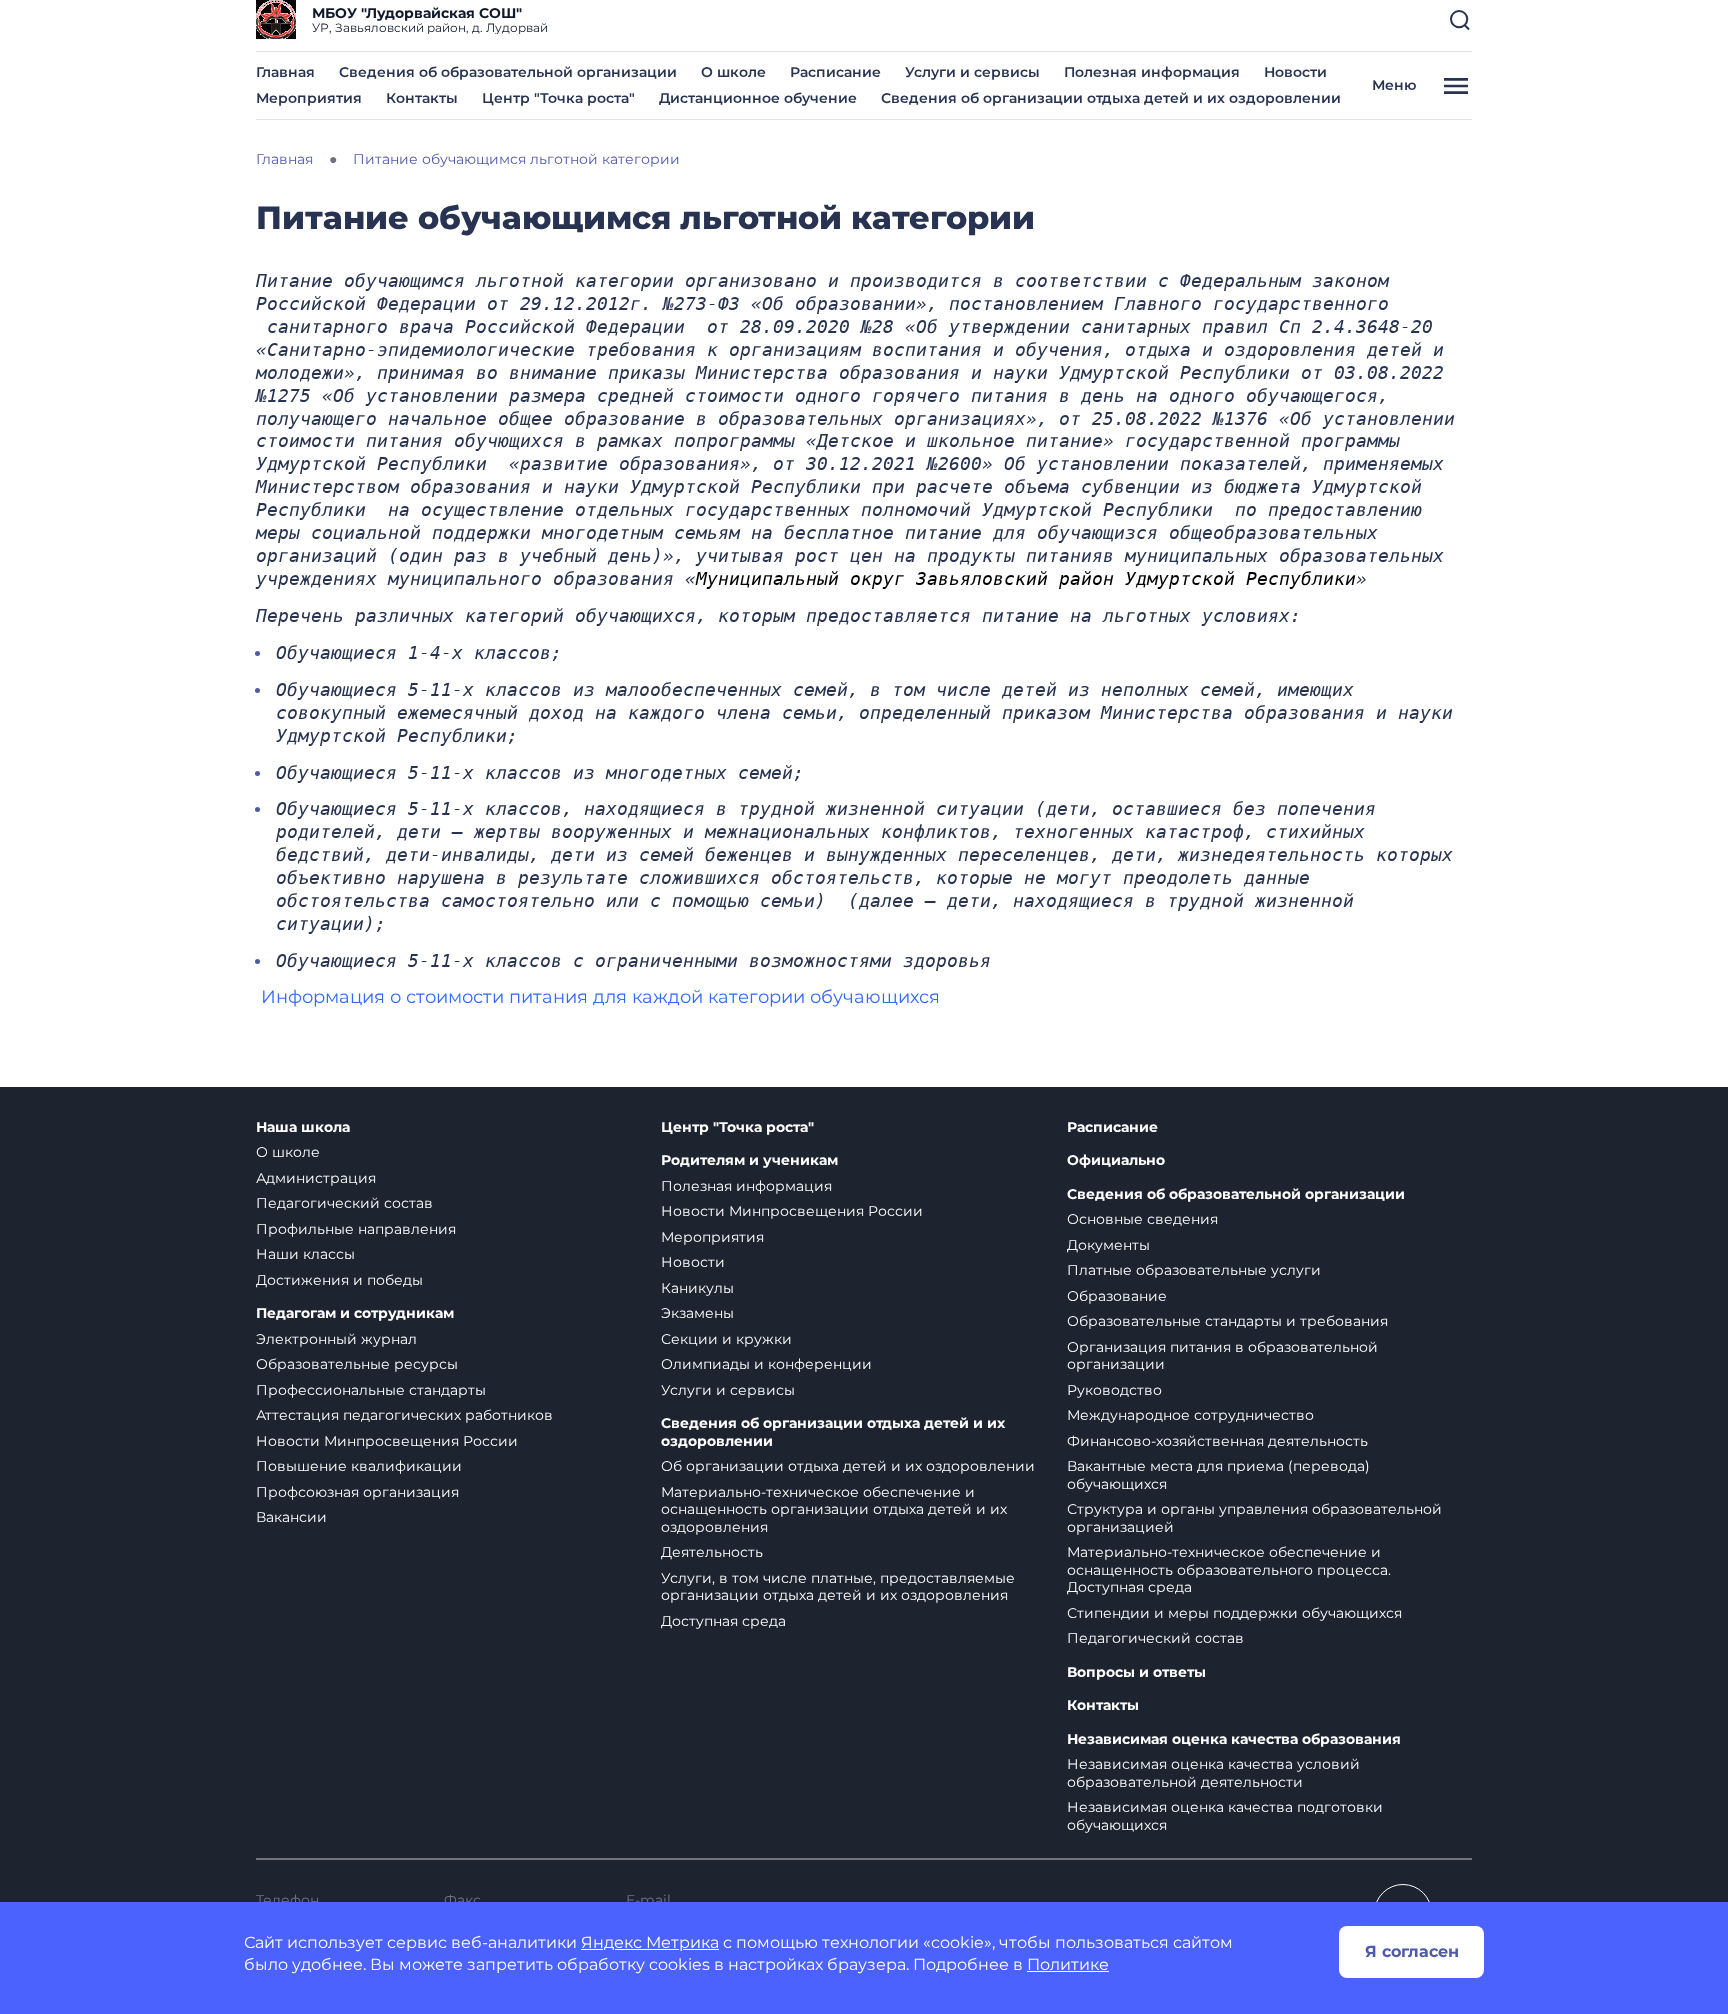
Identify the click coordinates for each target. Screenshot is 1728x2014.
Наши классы (305, 1254)
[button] (1460, 20)
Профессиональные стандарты (371, 1390)
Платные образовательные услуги (1194, 1270)
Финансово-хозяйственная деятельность (1217, 1441)
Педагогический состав (344, 1203)
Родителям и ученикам (749, 1160)
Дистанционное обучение (758, 98)
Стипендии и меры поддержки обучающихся (1234, 1613)
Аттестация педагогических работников (404, 1415)
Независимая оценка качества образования (1234, 1739)
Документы (1108, 1245)
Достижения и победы (339, 1280)
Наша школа (303, 1127)
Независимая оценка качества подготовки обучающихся (1225, 1816)
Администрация (316, 1178)
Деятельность (712, 1552)
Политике (1068, 1964)
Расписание (835, 72)
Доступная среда (723, 1621)
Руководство (1114, 1390)
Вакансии (291, 1517)
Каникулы (697, 1288)
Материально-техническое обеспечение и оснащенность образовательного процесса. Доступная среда (1229, 1569)
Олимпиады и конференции (766, 1364)
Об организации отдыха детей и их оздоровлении (848, 1466)
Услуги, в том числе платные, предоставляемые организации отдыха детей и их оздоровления (838, 1587)
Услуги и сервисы (972, 72)
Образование (1117, 1296)
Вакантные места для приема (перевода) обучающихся (1218, 1475)
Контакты (422, 98)
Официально (1116, 1160)
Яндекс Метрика (650, 1942)
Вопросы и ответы (1136, 1672)
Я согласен (1412, 1951)
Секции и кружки (726, 1339)
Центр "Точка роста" (558, 98)
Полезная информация (1152, 72)
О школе (733, 72)
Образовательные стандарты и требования (1227, 1321)
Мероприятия (309, 98)
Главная (285, 72)
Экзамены (697, 1313)
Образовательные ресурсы (357, 1364)
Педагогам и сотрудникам (355, 1313)
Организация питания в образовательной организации (1222, 1356)
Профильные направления (356, 1229)
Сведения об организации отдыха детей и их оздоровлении (1111, 98)
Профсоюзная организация (357, 1492)
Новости (1295, 72)
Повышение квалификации (359, 1466)
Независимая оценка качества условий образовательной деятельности (1213, 1773)
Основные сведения (1142, 1219)
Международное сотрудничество (1190, 1415)
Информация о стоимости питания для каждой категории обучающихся (600, 997)
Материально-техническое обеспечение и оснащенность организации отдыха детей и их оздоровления (834, 1509)
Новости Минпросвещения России (387, 1441)
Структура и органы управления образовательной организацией (1254, 1518)
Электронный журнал (336, 1339)
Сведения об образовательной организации (508, 72)
